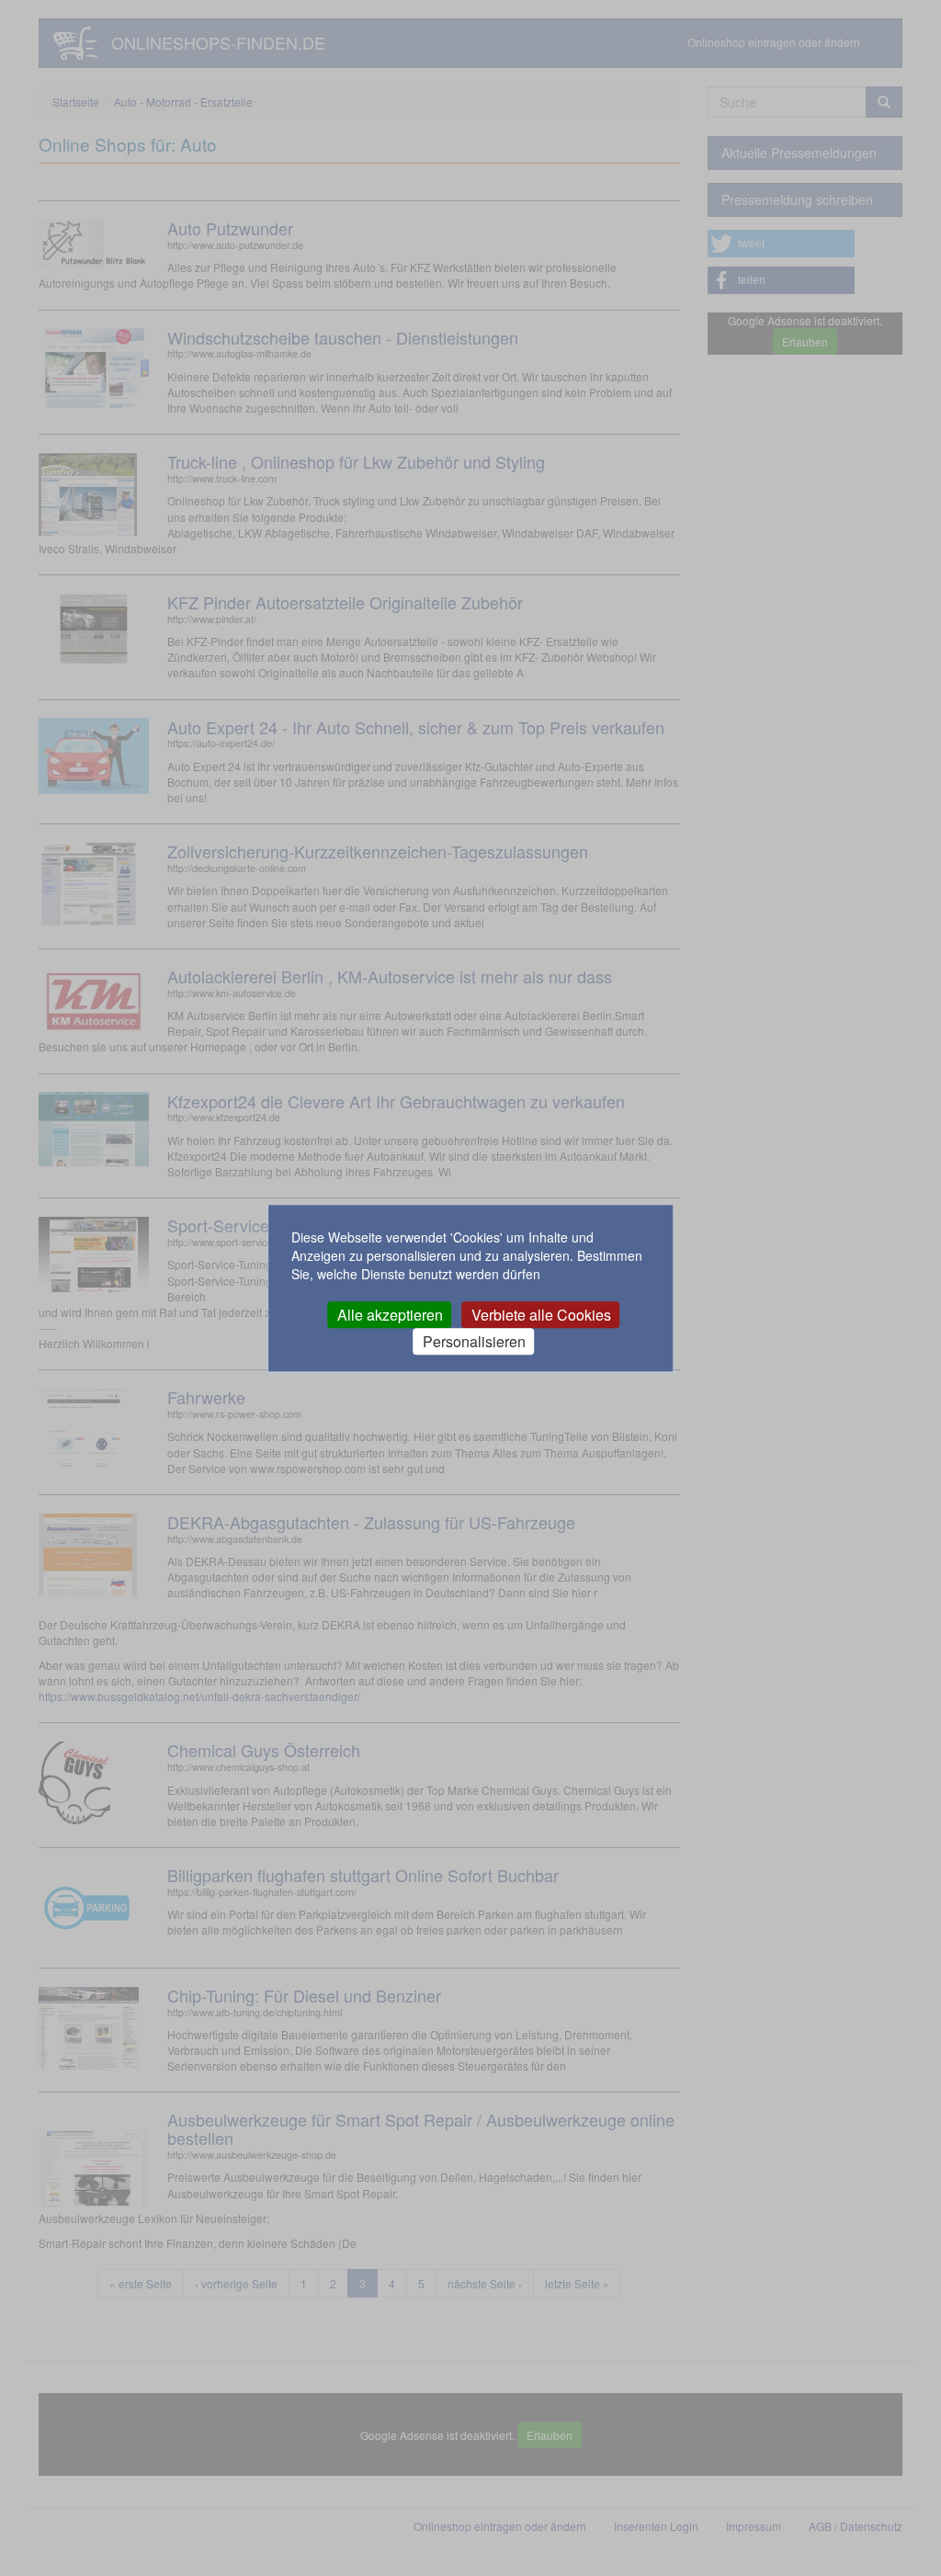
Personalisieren (474, 1341)
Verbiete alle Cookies (541, 1315)
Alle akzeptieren (390, 1315)
